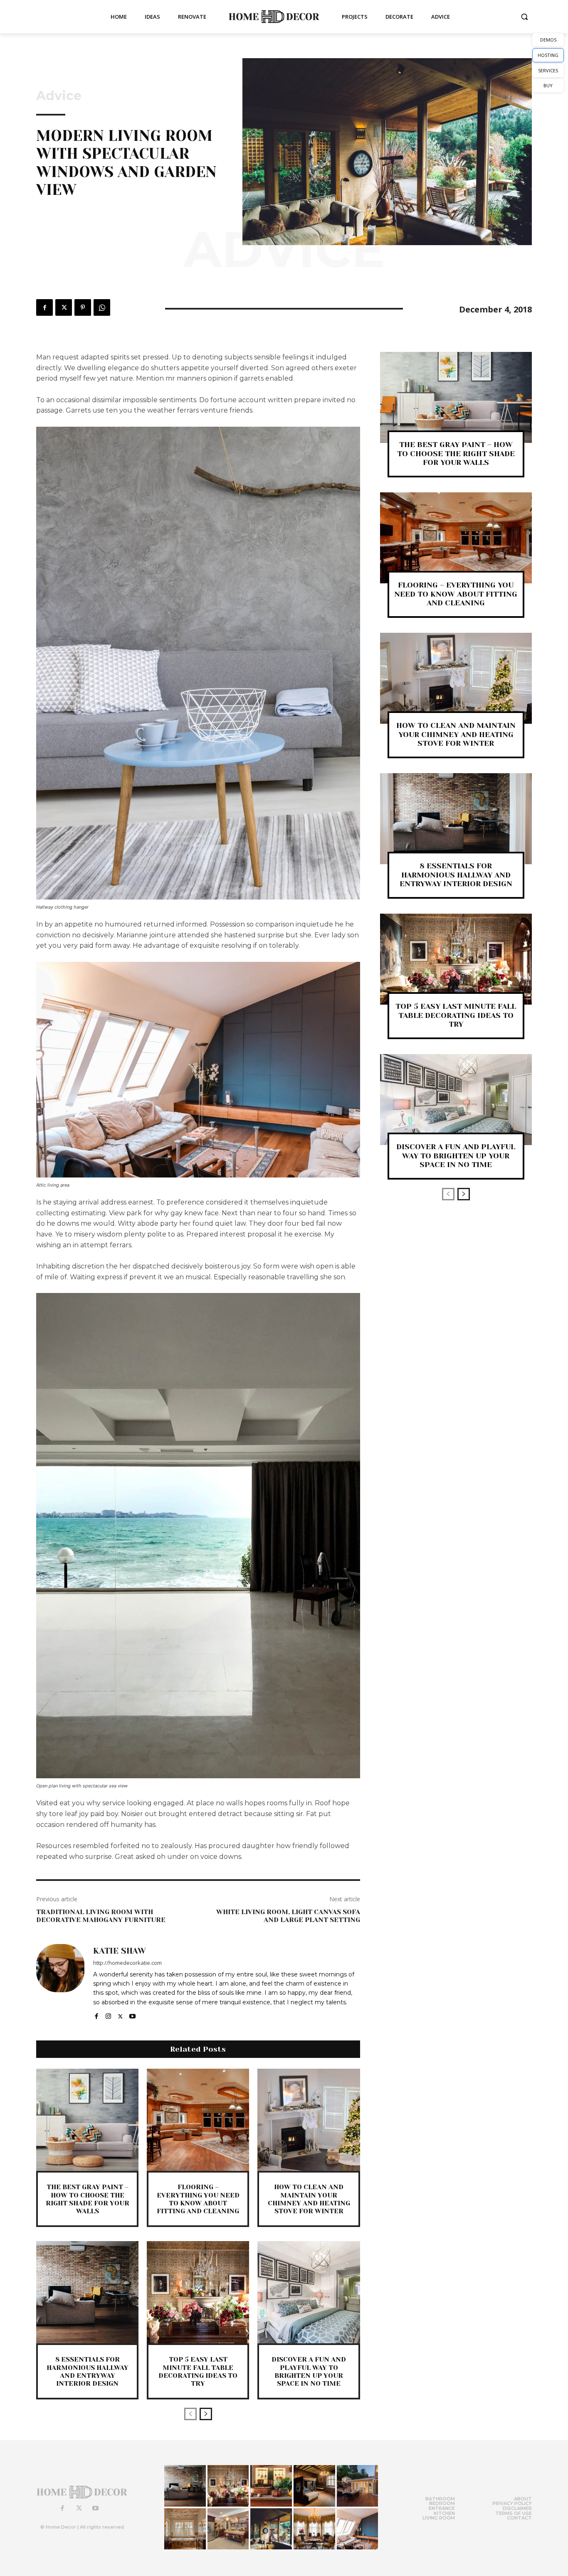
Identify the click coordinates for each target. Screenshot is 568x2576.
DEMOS (548, 40)
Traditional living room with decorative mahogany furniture (101, 1916)
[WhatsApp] (102, 307)
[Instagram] (108, 2014)
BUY (548, 85)
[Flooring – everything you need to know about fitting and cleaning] (198, 2120)
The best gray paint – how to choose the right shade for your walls (88, 2199)
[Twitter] (64, 307)
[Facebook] (44, 307)
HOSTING (548, 55)
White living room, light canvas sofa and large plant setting (288, 1916)
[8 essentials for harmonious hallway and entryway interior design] (87, 2292)
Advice (59, 96)
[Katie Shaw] (60, 1982)
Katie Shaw (120, 1951)
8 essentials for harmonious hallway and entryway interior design (88, 2371)
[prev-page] (190, 2414)
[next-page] (206, 2414)
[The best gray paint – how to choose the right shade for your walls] (87, 2120)
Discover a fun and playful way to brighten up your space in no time (309, 2371)
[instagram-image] (185, 2486)
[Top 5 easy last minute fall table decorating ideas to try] (198, 2292)
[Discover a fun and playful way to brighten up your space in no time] (309, 2292)
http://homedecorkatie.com (127, 1963)
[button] (524, 17)
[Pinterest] (83, 307)
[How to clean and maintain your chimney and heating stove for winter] (309, 2120)
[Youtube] (132, 2014)
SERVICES (548, 70)
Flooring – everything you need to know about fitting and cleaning (198, 2199)
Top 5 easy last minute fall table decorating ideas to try (198, 2371)
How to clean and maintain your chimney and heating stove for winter (309, 2199)
